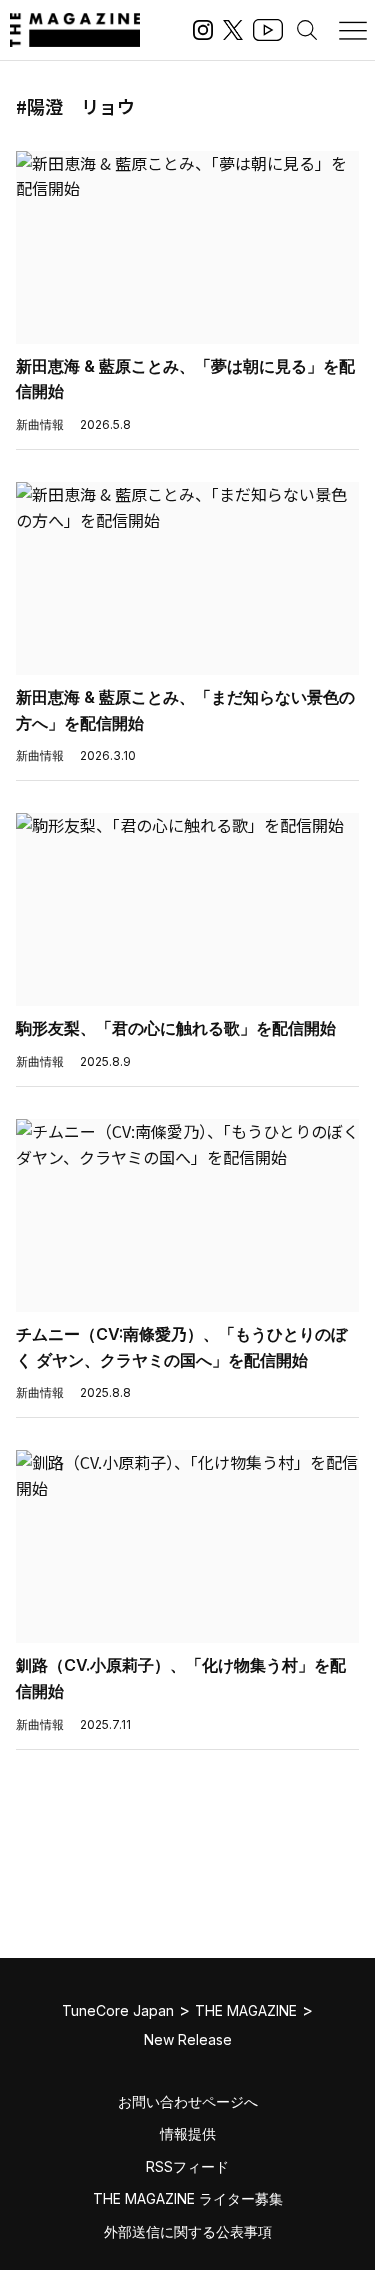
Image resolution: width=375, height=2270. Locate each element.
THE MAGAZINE (246, 2010)
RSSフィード (187, 2166)
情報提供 (188, 2133)
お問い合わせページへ (188, 2101)
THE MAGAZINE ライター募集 (188, 2198)
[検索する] (307, 30)
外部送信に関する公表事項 (188, 2231)
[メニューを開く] (353, 30)
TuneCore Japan (118, 2010)
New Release (188, 2039)
